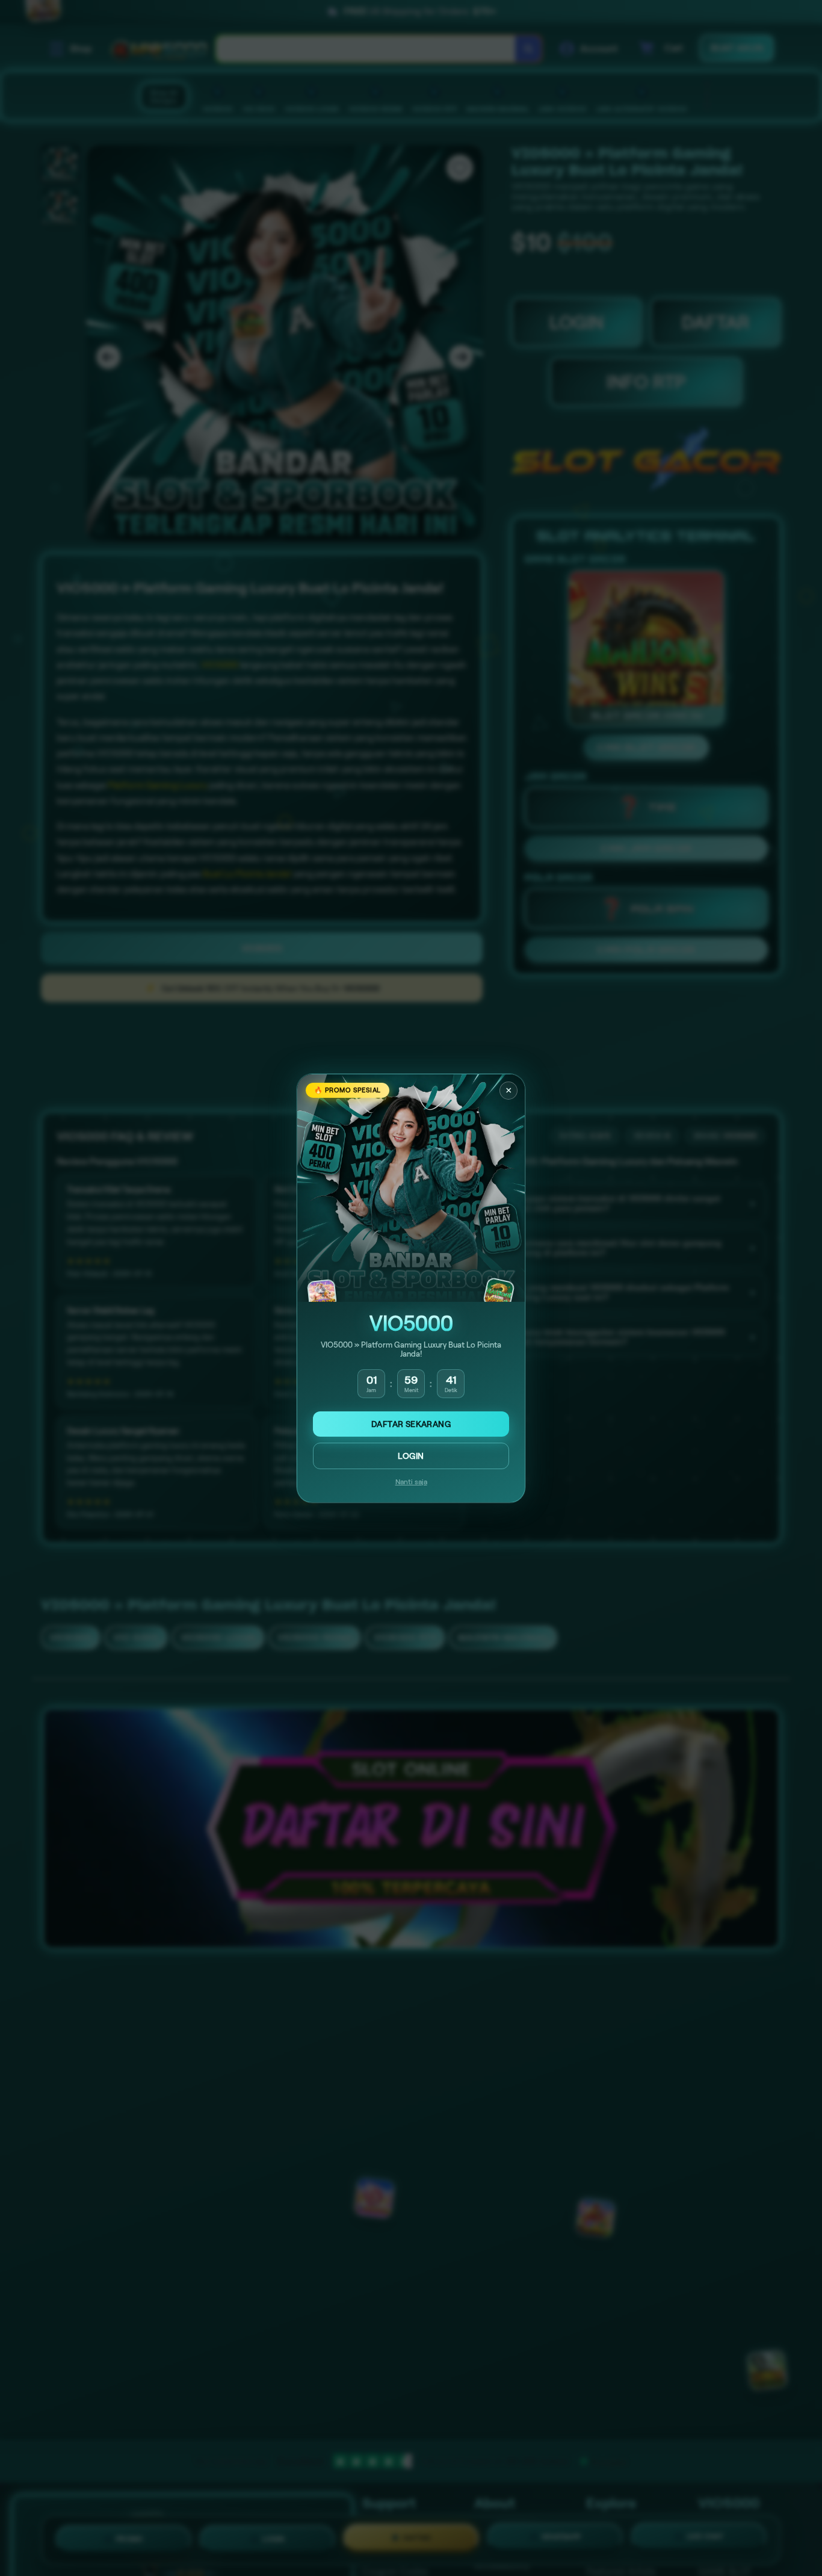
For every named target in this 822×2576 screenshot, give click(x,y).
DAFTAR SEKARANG (411, 1424)
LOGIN (411, 1456)
